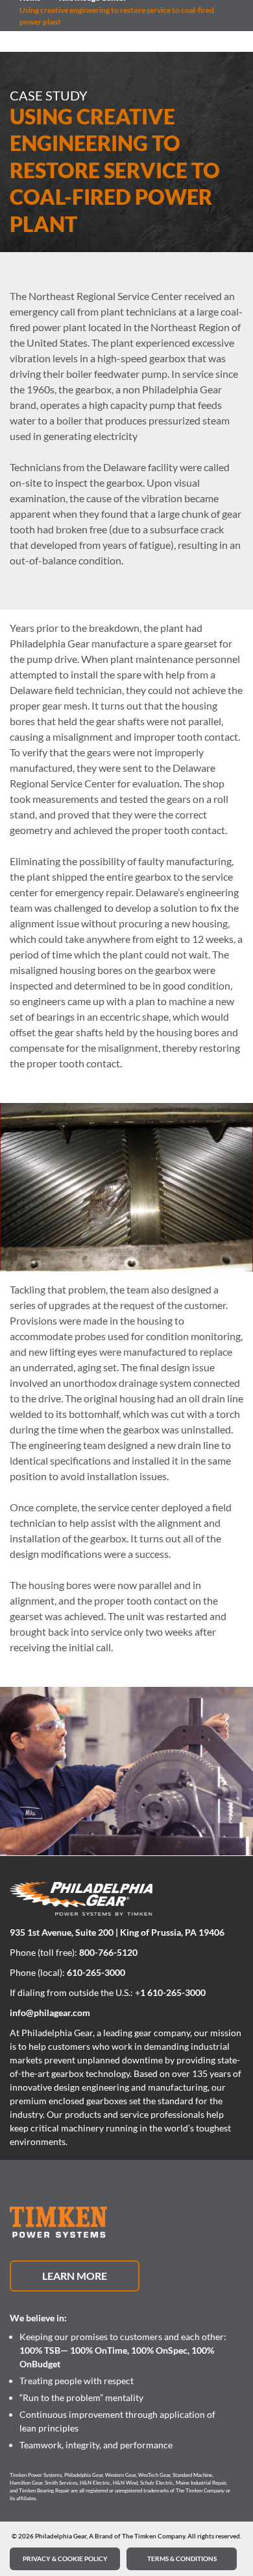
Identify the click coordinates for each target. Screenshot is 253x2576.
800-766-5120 (108, 1952)
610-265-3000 (96, 1972)
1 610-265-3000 (173, 1992)
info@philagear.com (50, 2013)
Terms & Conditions (182, 2559)
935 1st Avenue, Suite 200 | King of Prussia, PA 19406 (117, 1932)
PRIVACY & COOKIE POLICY (65, 2559)
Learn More (75, 2276)
